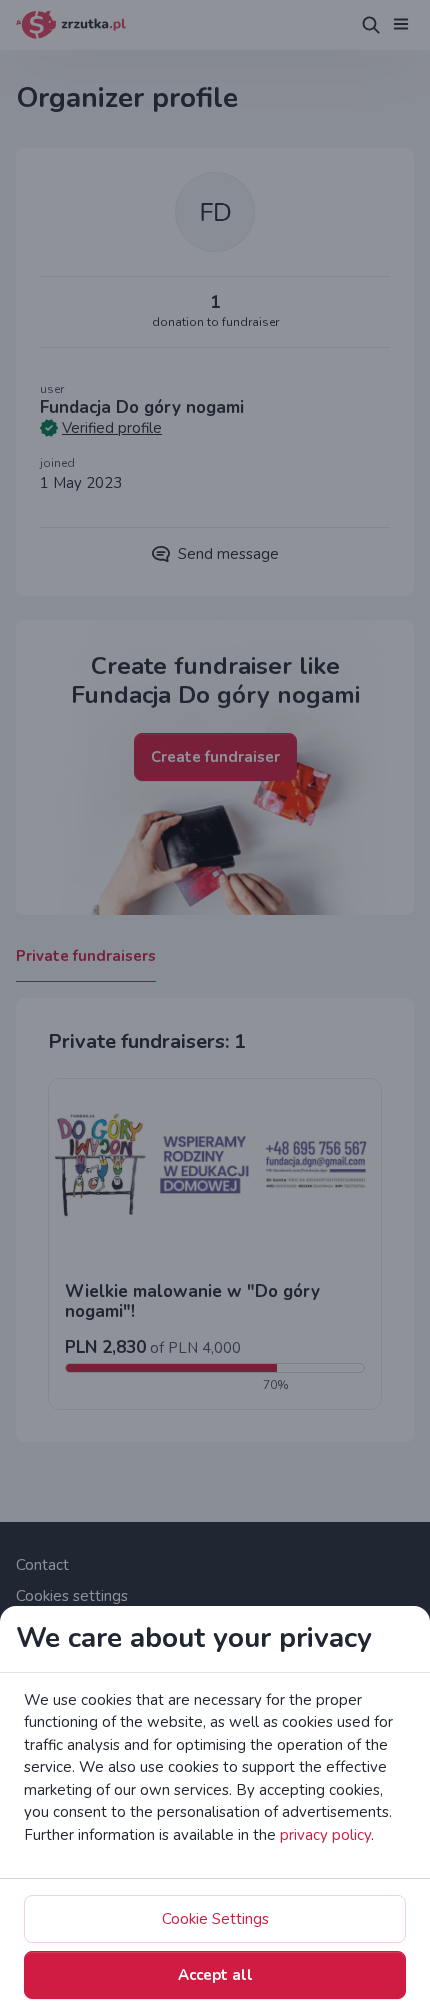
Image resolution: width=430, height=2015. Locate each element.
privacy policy (325, 1835)
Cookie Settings (215, 1919)
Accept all (215, 1975)
